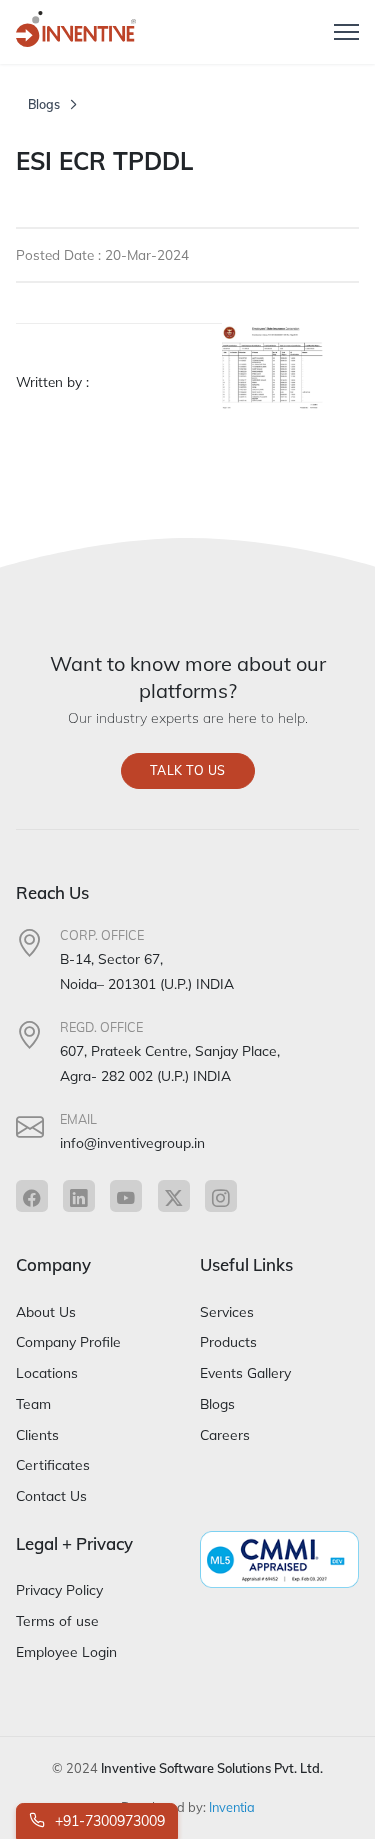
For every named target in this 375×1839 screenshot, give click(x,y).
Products (228, 1341)
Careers (225, 1434)
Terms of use (57, 1620)
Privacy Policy (59, 1589)
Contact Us (51, 1495)
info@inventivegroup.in (132, 1142)
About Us (46, 1311)
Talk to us (188, 770)
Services (227, 1311)
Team (33, 1403)
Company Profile (68, 1341)
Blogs (44, 104)
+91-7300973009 (108, 1821)
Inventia (232, 1807)
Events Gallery (245, 1372)
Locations (47, 1372)
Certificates (53, 1464)
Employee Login (66, 1651)
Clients (37, 1434)
